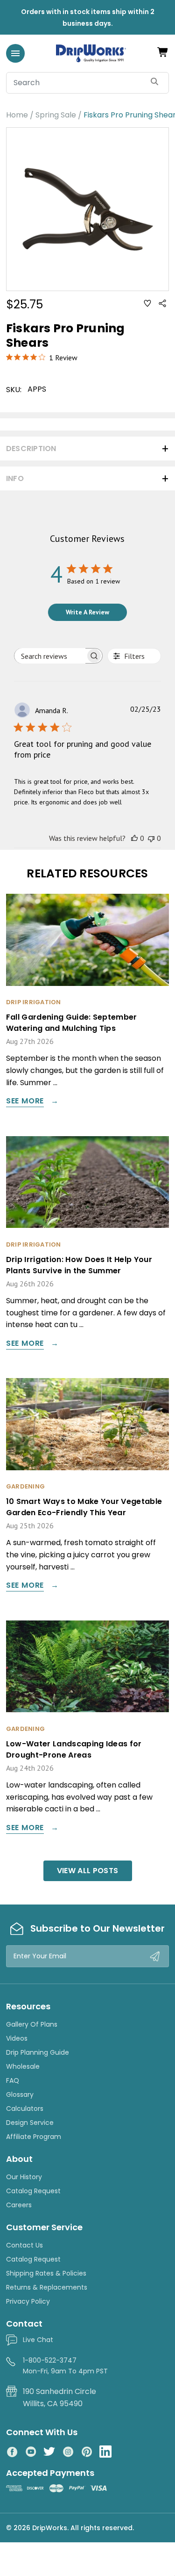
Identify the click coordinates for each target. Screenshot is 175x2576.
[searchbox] (50, 656)
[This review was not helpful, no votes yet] (151, 838)
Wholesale (23, 2066)
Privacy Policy (28, 2301)
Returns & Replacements (47, 2287)
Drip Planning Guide (38, 2052)
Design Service (30, 2123)
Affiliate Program (34, 2137)
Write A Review (87, 612)
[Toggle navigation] (15, 53)
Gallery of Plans (32, 2024)
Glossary (20, 2094)
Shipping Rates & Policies (46, 2273)
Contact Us (24, 2245)
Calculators (25, 2109)
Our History (24, 2177)
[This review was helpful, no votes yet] (134, 838)
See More (25, 1102)
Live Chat (38, 2340)
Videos (17, 2038)
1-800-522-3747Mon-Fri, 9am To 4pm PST (65, 2365)
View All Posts (87, 1871)
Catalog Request (33, 2191)
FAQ (13, 2080)
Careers (19, 2205)
